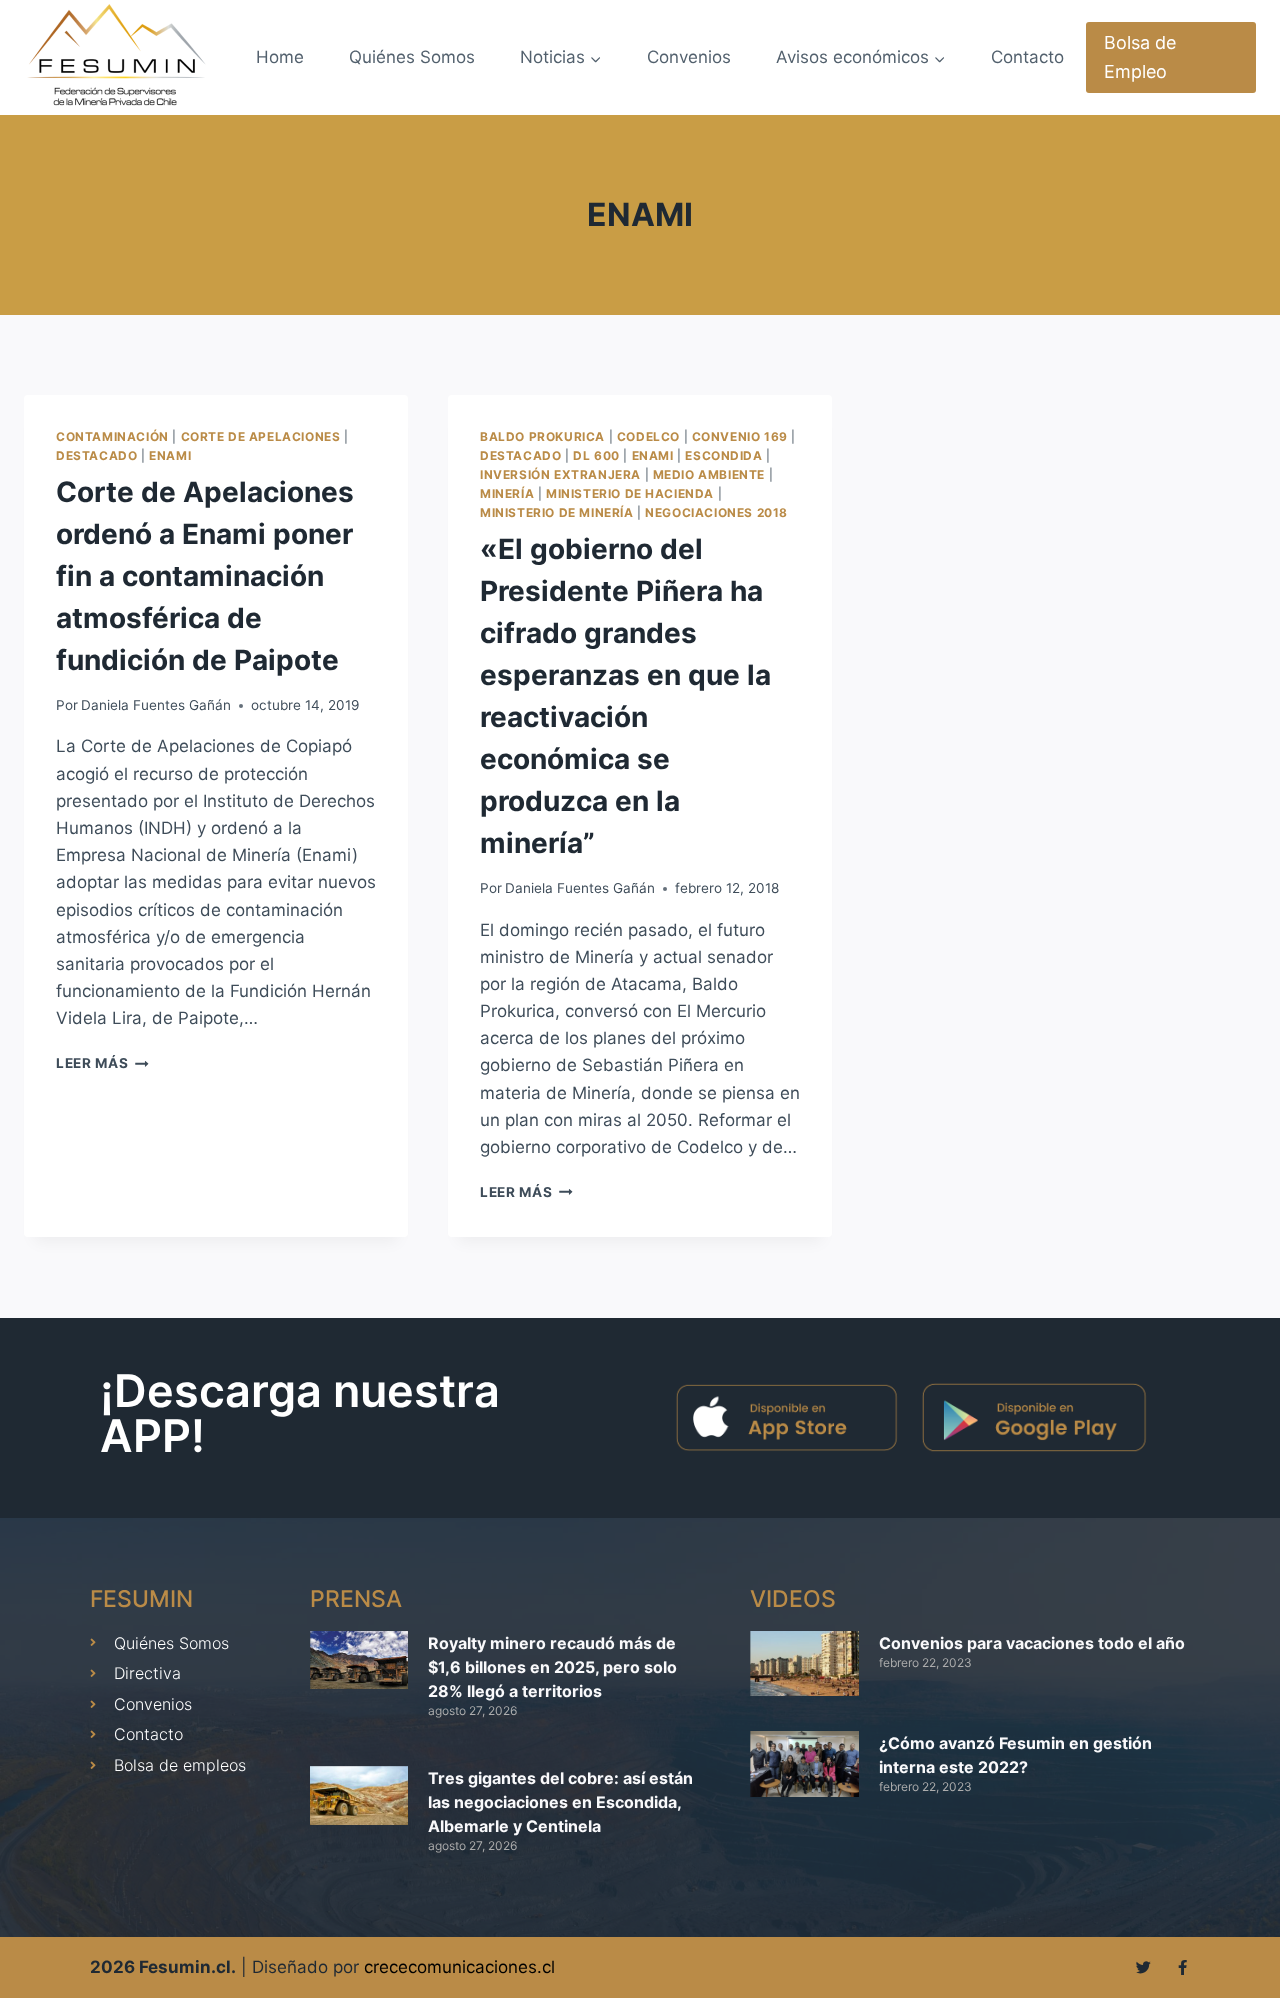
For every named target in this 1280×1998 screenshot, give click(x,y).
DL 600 (596, 455)
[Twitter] (1143, 1967)
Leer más (102, 1063)
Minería (507, 493)
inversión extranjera (560, 474)
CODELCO (648, 436)
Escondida (723, 455)
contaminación (112, 436)
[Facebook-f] (1182, 1967)
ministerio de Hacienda (630, 493)
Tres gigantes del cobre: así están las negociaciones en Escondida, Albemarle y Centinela (560, 1802)
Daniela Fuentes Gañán (156, 705)
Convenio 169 (740, 436)
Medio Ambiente (709, 474)
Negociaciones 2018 (716, 512)
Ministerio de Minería (557, 512)
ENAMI (170, 455)
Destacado (96, 455)
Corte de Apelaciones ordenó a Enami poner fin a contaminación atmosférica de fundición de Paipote (205, 576)
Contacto (1027, 57)
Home (280, 57)
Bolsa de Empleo (1140, 57)
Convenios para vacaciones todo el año (1032, 1643)
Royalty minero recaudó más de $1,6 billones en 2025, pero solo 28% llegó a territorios (552, 1667)
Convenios (689, 57)
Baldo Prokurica (542, 436)
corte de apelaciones (261, 436)
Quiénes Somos (412, 57)
